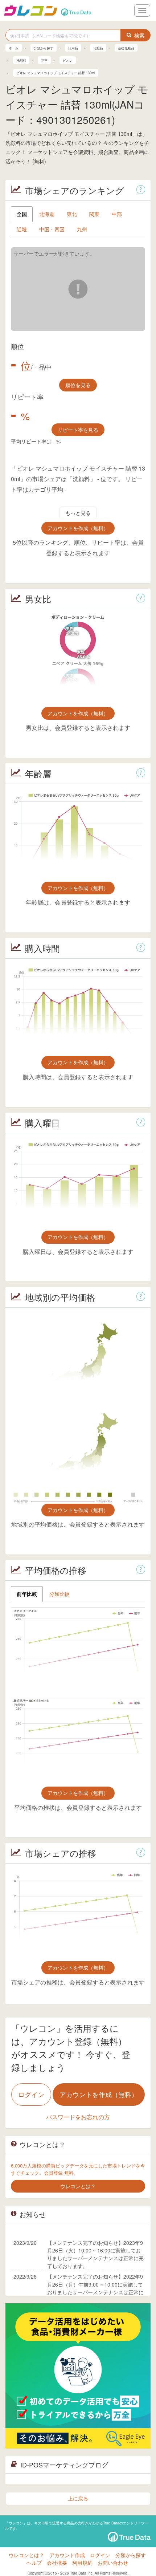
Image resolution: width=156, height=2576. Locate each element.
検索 (139, 35)
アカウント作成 (67, 2555)
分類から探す (131, 2555)
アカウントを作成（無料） (78, 528)
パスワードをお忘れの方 (78, 2117)
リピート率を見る (78, 430)
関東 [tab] (94, 214)
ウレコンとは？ (26, 2555)
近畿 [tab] (22, 229)
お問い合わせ (113, 2563)
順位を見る (78, 385)
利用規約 (82, 2563)
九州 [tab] (82, 229)
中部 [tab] (117, 214)
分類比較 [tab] (59, 1594)
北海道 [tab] (47, 214)
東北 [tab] (72, 214)
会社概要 (57, 2563)
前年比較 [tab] (27, 1594)
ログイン (31, 2094)
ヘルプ (34, 2563)
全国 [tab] (22, 214)
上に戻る (78, 2498)
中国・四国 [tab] (52, 229)
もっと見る (78, 513)
